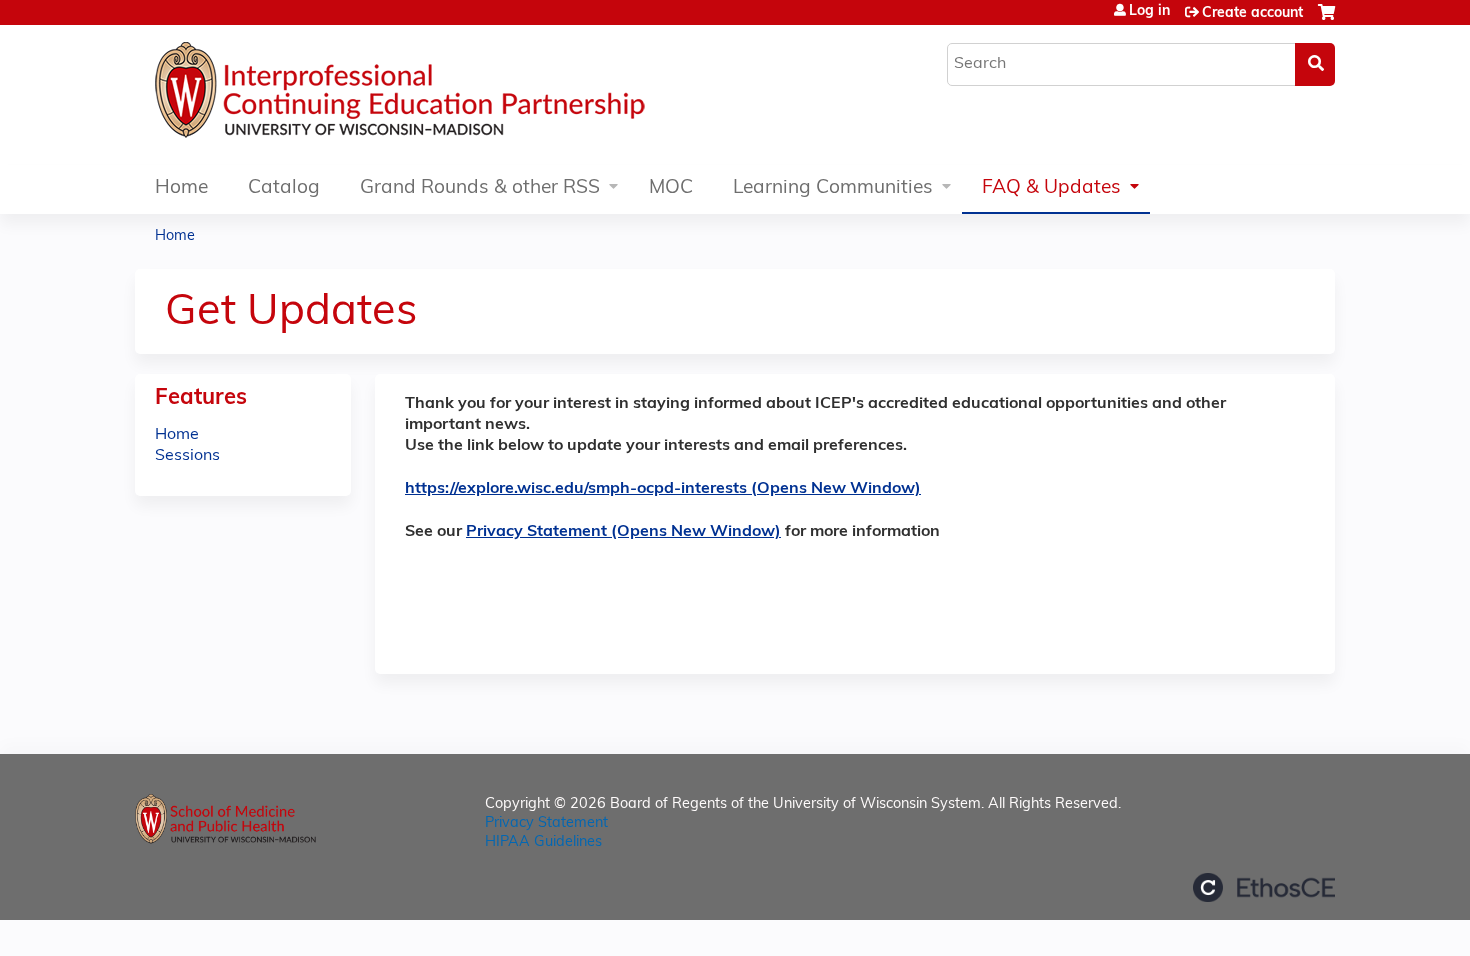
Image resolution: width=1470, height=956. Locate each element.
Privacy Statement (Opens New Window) (623, 532)
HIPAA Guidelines (543, 842)
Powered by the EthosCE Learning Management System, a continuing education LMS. (1264, 887)
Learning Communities (833, 188)
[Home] (460, 95)
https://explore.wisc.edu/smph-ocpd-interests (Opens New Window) (663, 489)
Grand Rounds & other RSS (480, 188)
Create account (1252, 13)
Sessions (187, 456)
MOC (671, 188)
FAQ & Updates (1051, 188)
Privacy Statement (546, 823)
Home (181, 188)
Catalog (284, 188)
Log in (1149, 12)
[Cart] (1326, 20)
